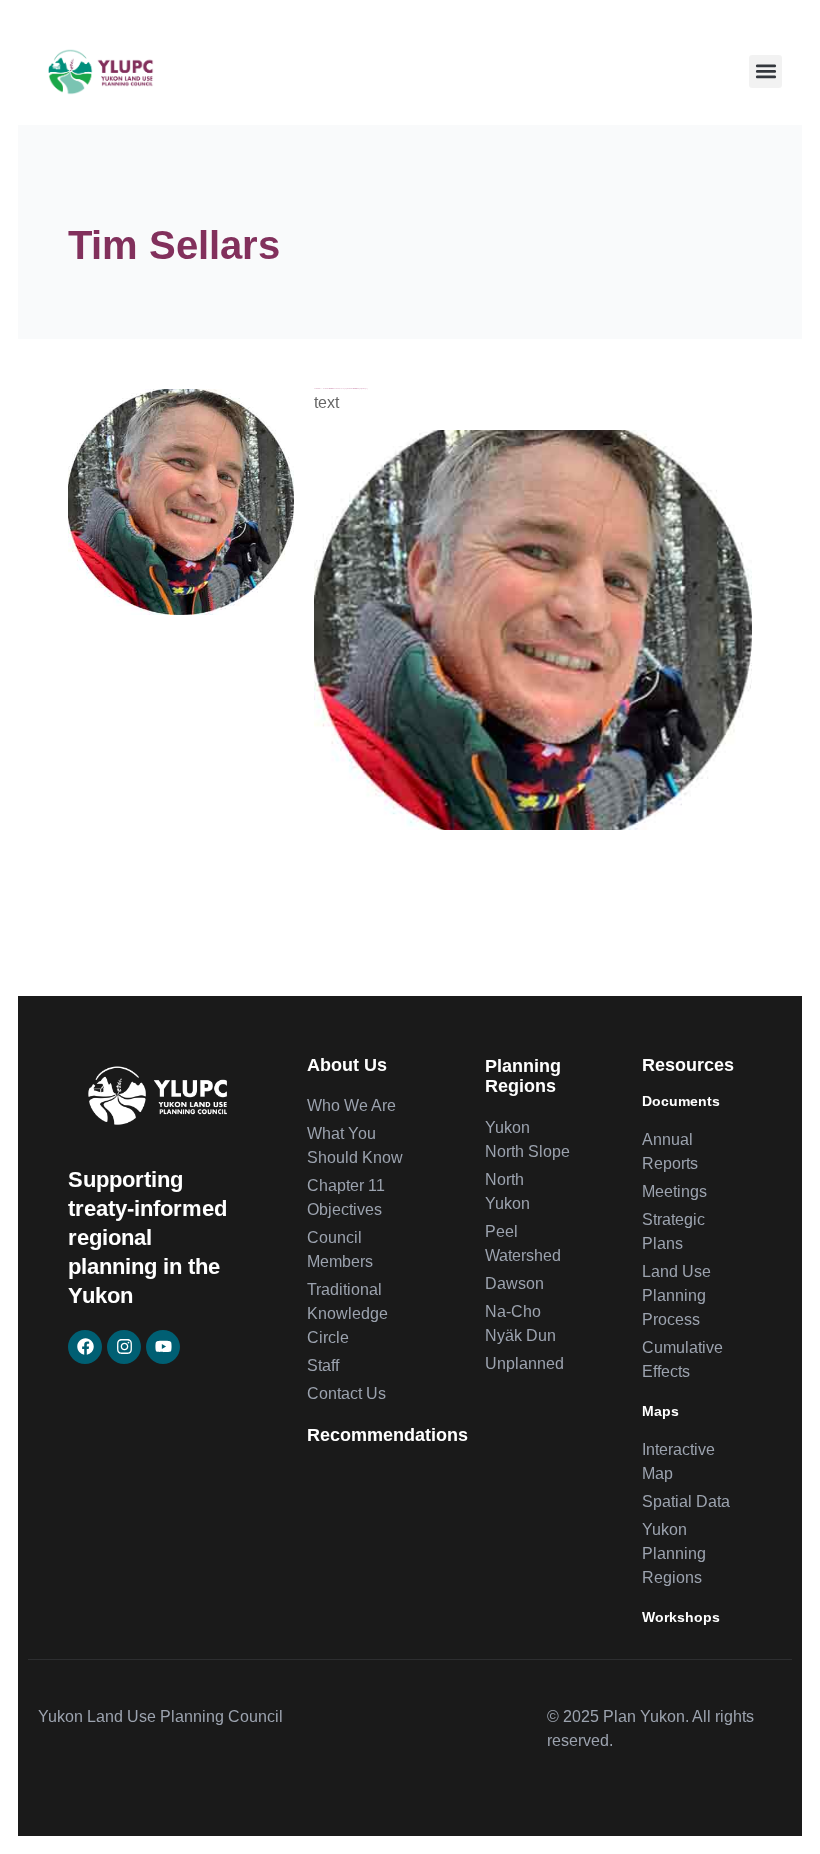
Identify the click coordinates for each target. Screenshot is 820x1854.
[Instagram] (124, 1347)
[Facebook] (85, 1347)
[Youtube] (163, 1347)
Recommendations (387, 1435)
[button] (765, 71)
